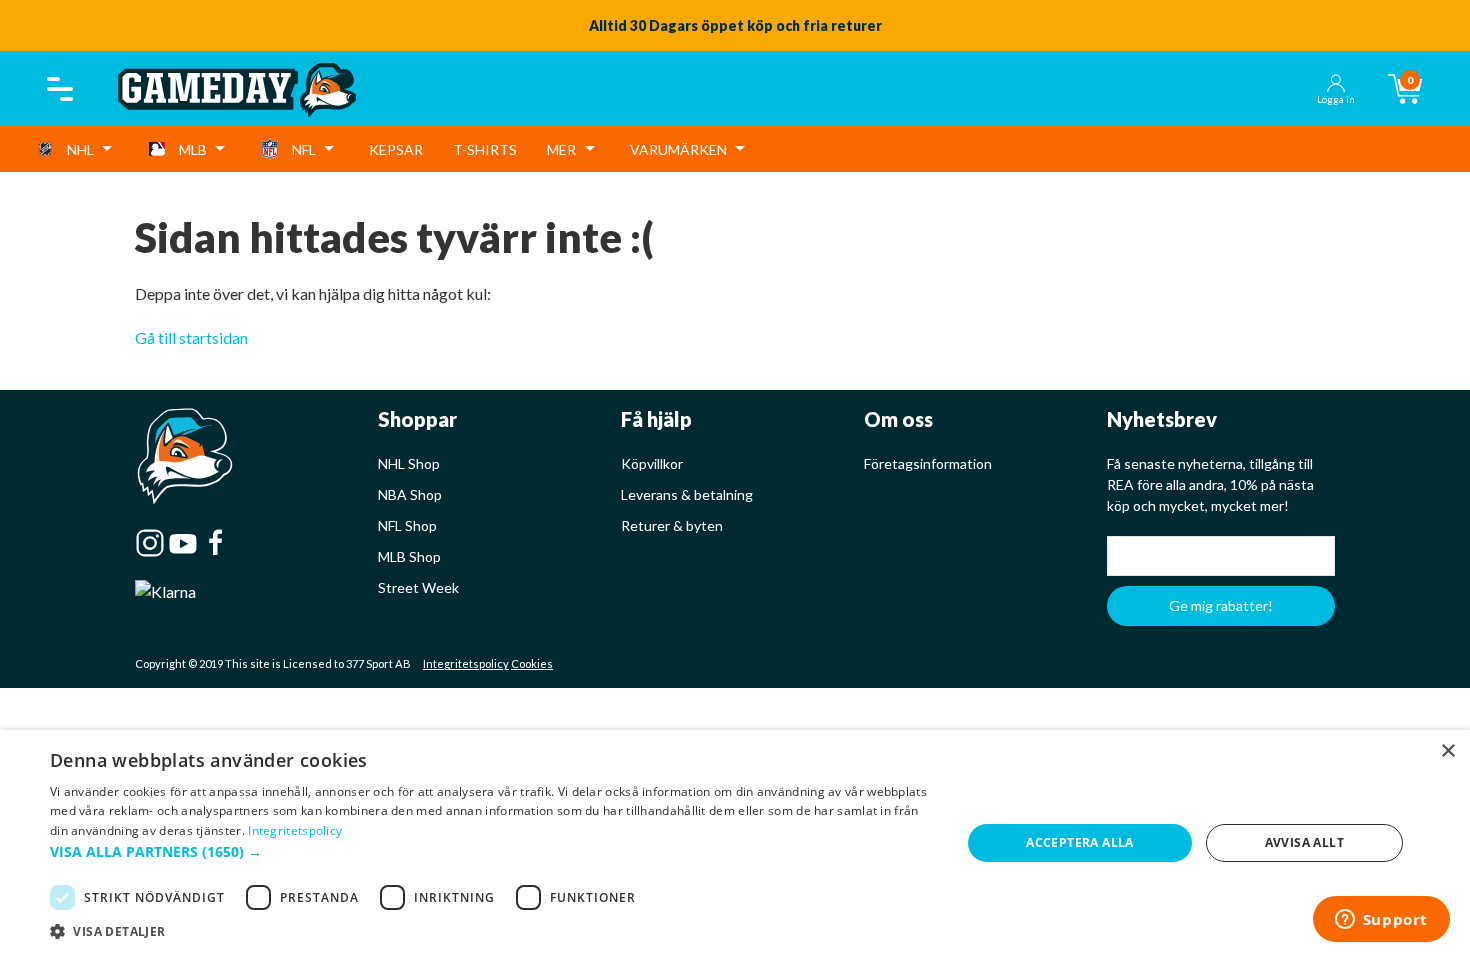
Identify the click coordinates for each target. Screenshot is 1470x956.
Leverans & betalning (687, 494)
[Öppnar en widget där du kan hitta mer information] (1381, 921)
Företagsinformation (928, 463)
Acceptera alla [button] (1080, 842)
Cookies (532, 663)
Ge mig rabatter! (1221, 605)
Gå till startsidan (191, 337)
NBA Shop (410, 494)
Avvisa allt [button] (1304, 842)
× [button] (1447, 751)
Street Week (418, 587)
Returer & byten (672, 525)
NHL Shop (409, 463)
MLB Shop (409, 556)
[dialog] (735, 843)
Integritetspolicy (466, 663)
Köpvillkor (652, 463)
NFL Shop (407, 525)
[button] (492, 851)
